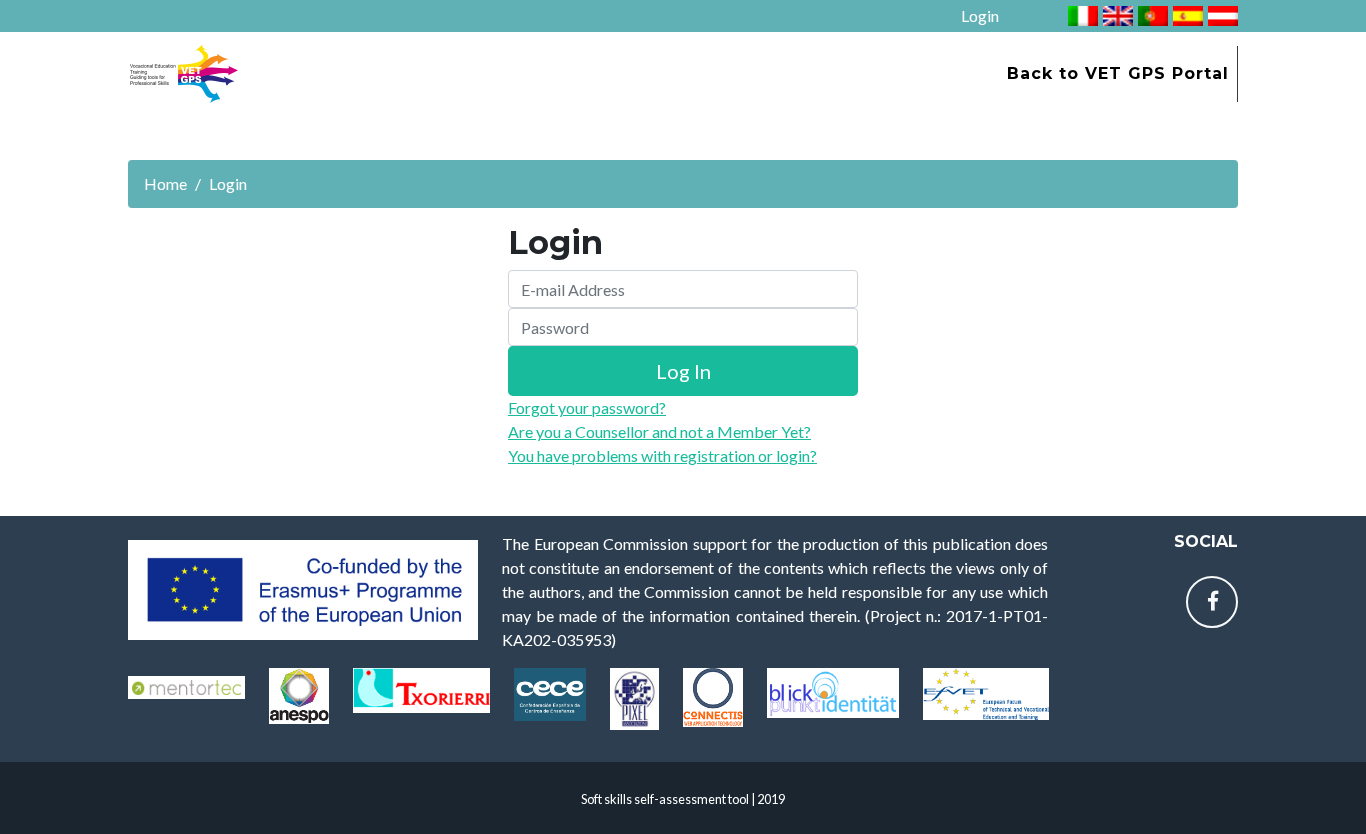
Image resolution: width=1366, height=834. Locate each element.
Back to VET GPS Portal (1118, 73)
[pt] (1150, 13)
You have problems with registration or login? (662, 455)
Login (980, 15)
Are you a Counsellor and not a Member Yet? (659, 431)
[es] (1185, 13)
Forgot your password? (587, 407)
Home (165, 183)
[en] (1115, 13)
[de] (1220, 13)
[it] (1080, 13)
